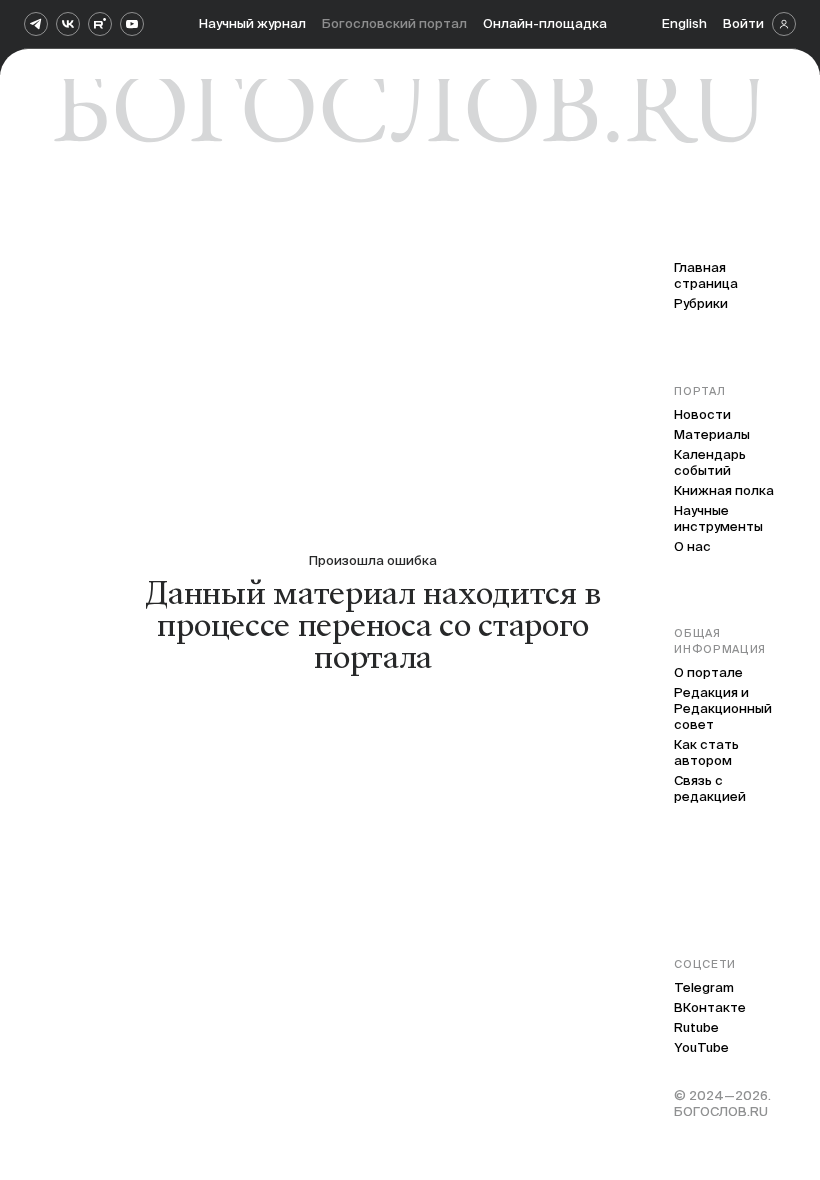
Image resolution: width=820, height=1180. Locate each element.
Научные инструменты (718, 518)
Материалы (712, 434)
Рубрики (701, 303)
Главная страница (706, 275)
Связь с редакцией (710, 788)
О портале (708, 672)
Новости (702, 414)
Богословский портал (394, 23)
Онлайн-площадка (545, 23)
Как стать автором (706, 752)
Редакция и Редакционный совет (723, 708)
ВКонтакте (710, 1007)
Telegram (704, 987)
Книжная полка (724, 490)
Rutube (696, 1027)
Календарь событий (710, 462)
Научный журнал (252, 23)
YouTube (701, 1047)
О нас (692, 546)
